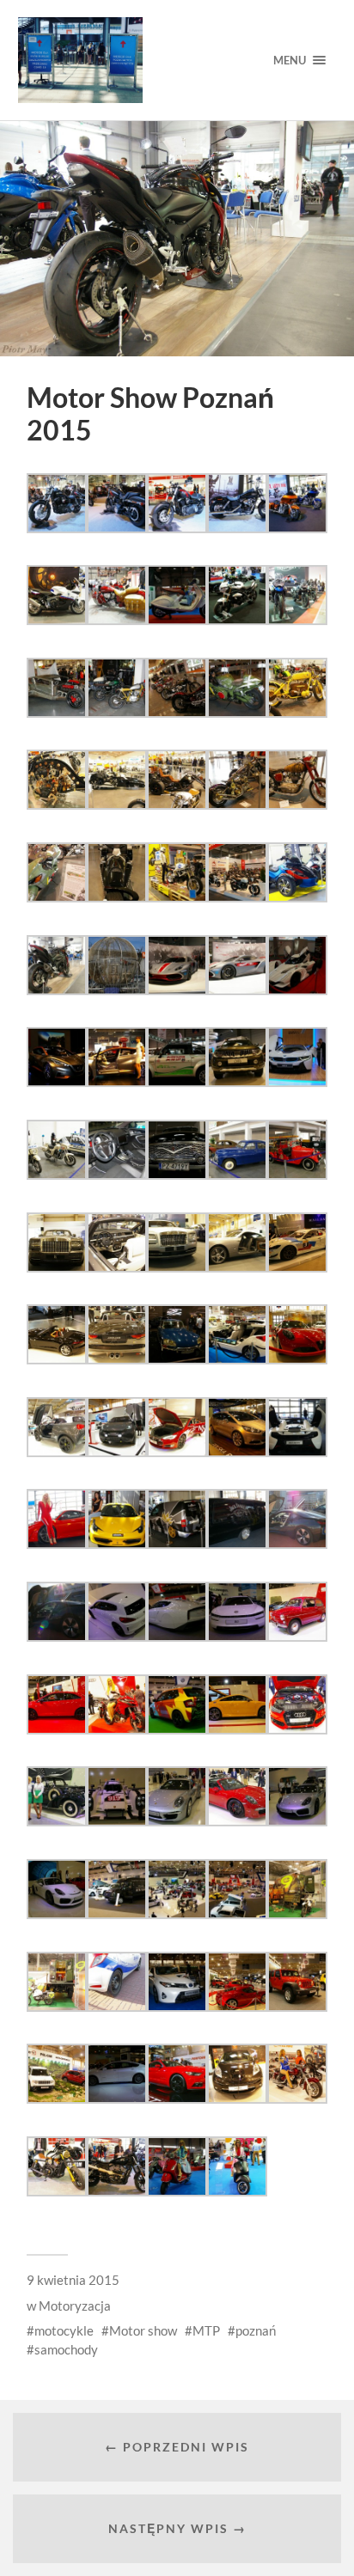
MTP (206, 2330)
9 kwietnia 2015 (73, 2280)
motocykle (64, 2330)
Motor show (143, 2330)
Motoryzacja (75, 2306)
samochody (66, 2349)
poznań (256, 2330)
